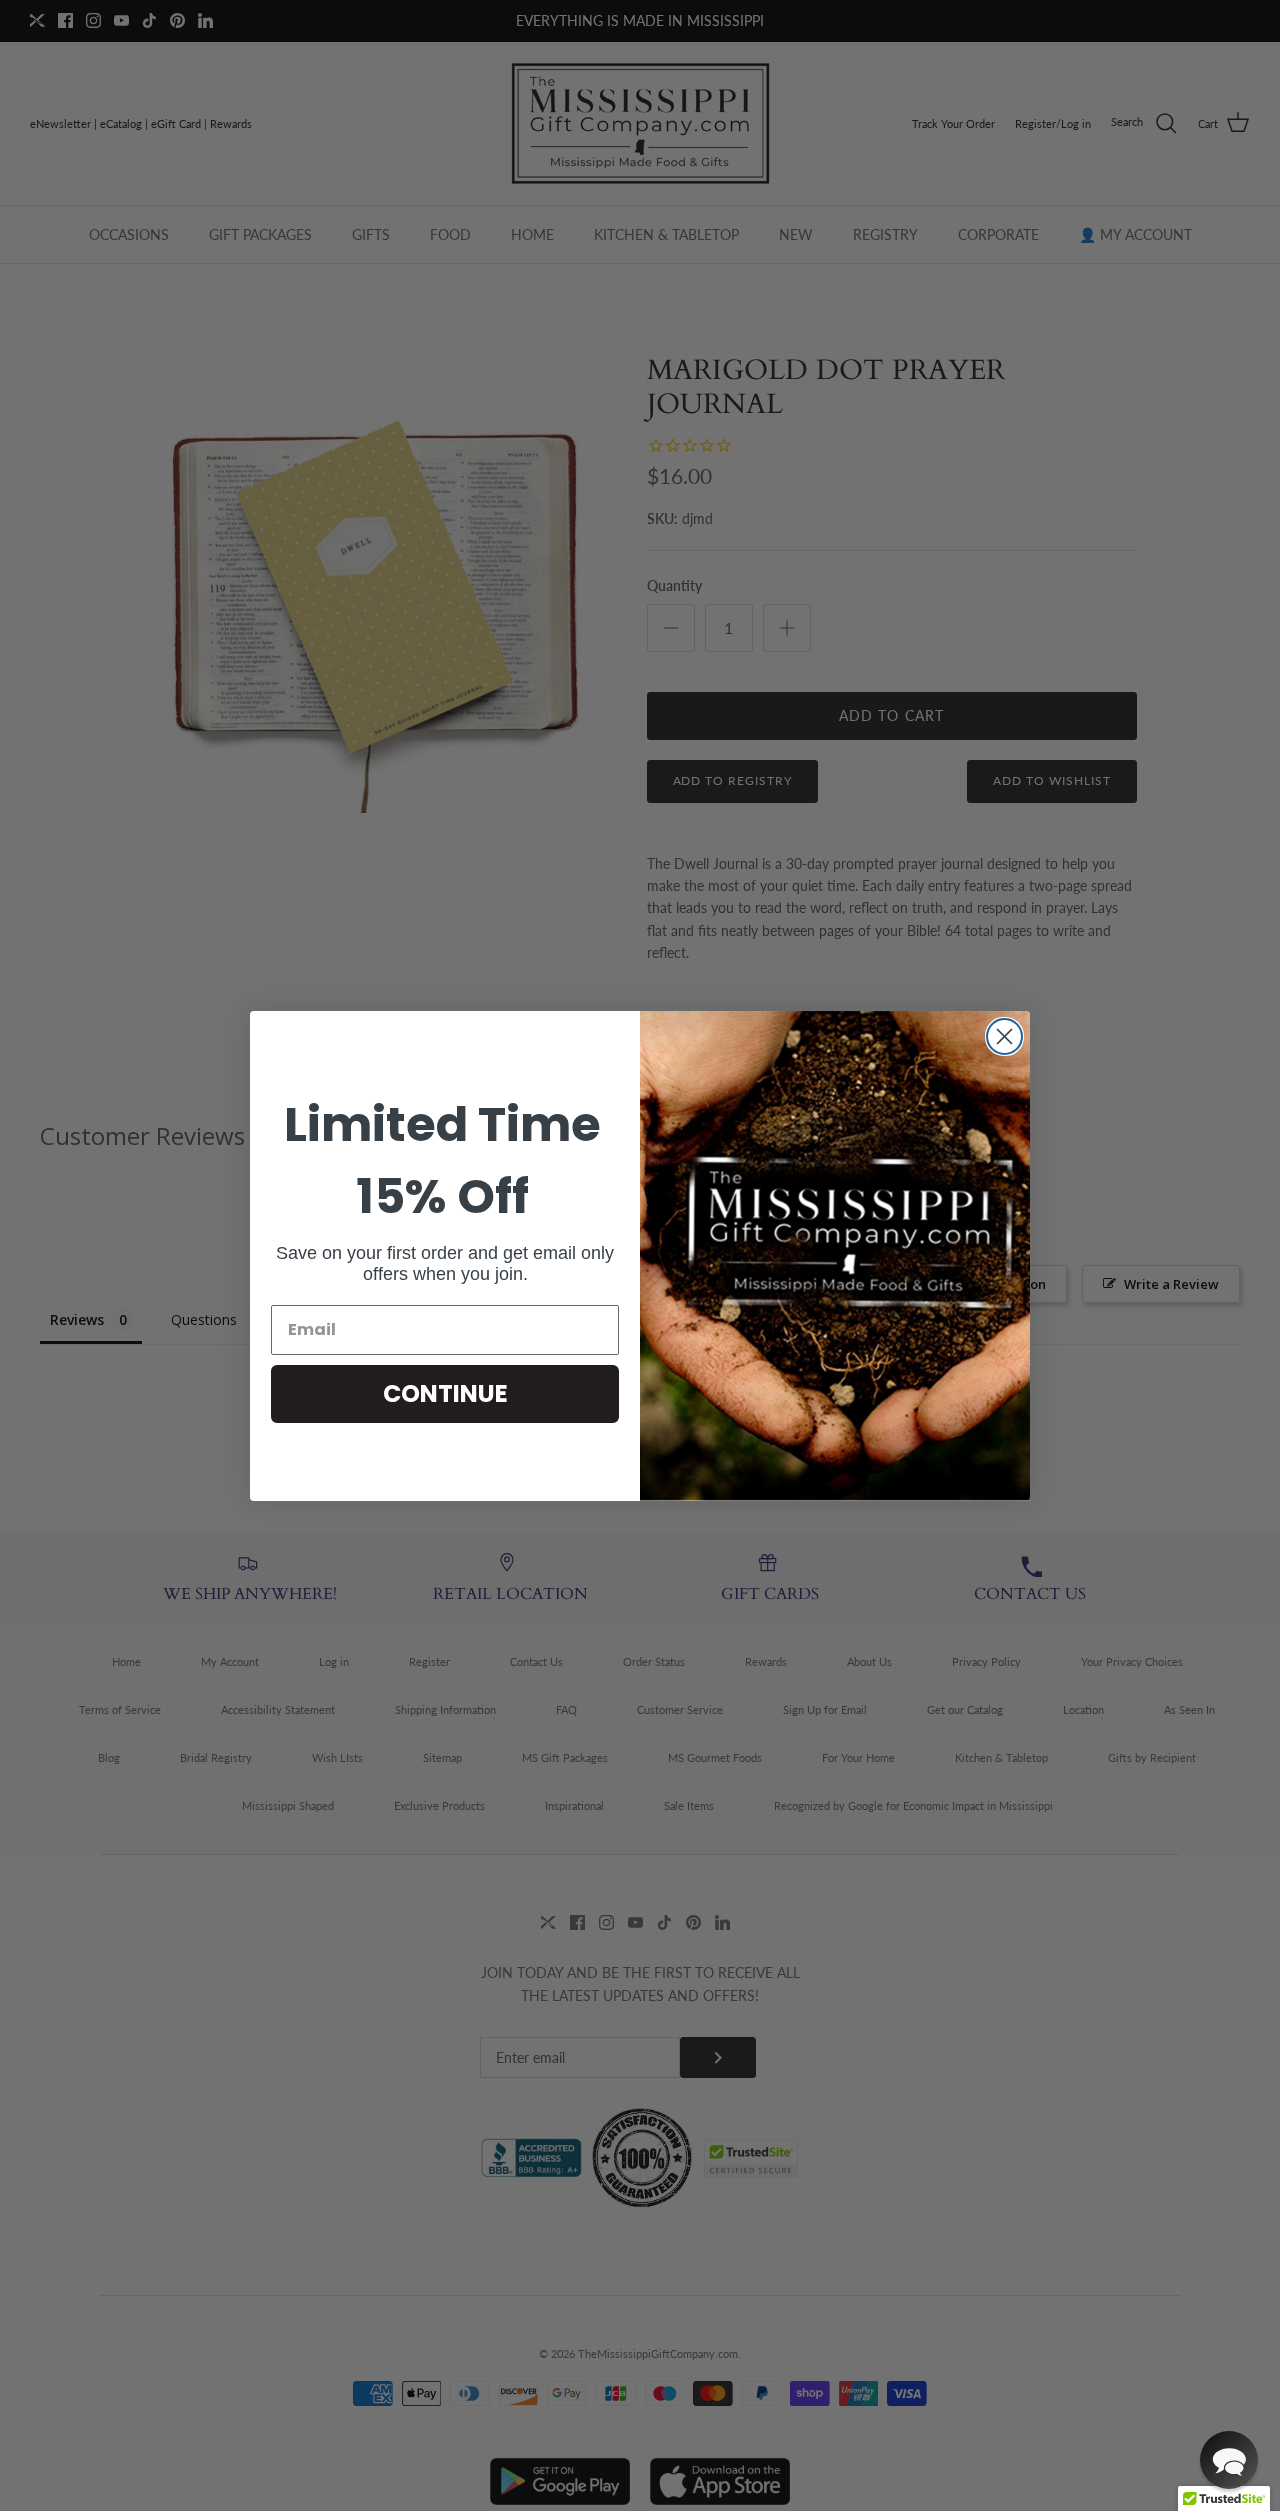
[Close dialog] (1004, 1036)
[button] (1229, 2460)
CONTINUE (445, 1393)
